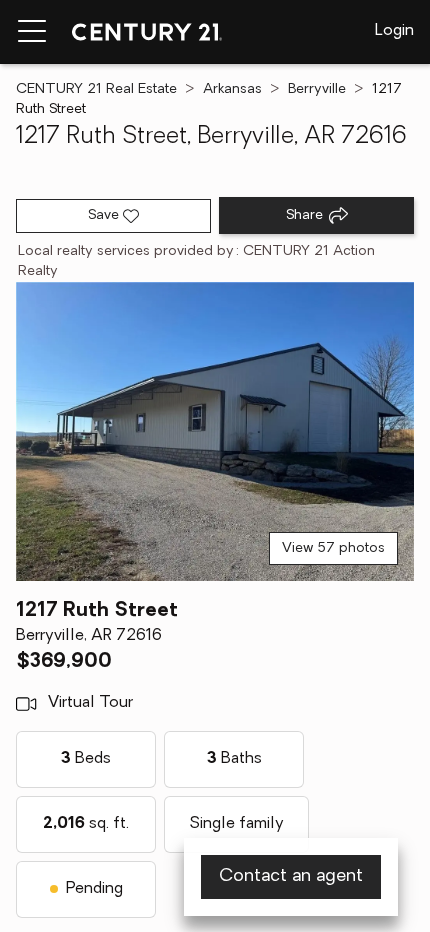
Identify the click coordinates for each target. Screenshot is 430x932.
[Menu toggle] (32, 32)
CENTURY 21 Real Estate (96, 89)
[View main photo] (215, 431)
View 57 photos (333, 548)
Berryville (317, 89)
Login (394, 31)
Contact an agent (291, 877)
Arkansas (232, 89)
